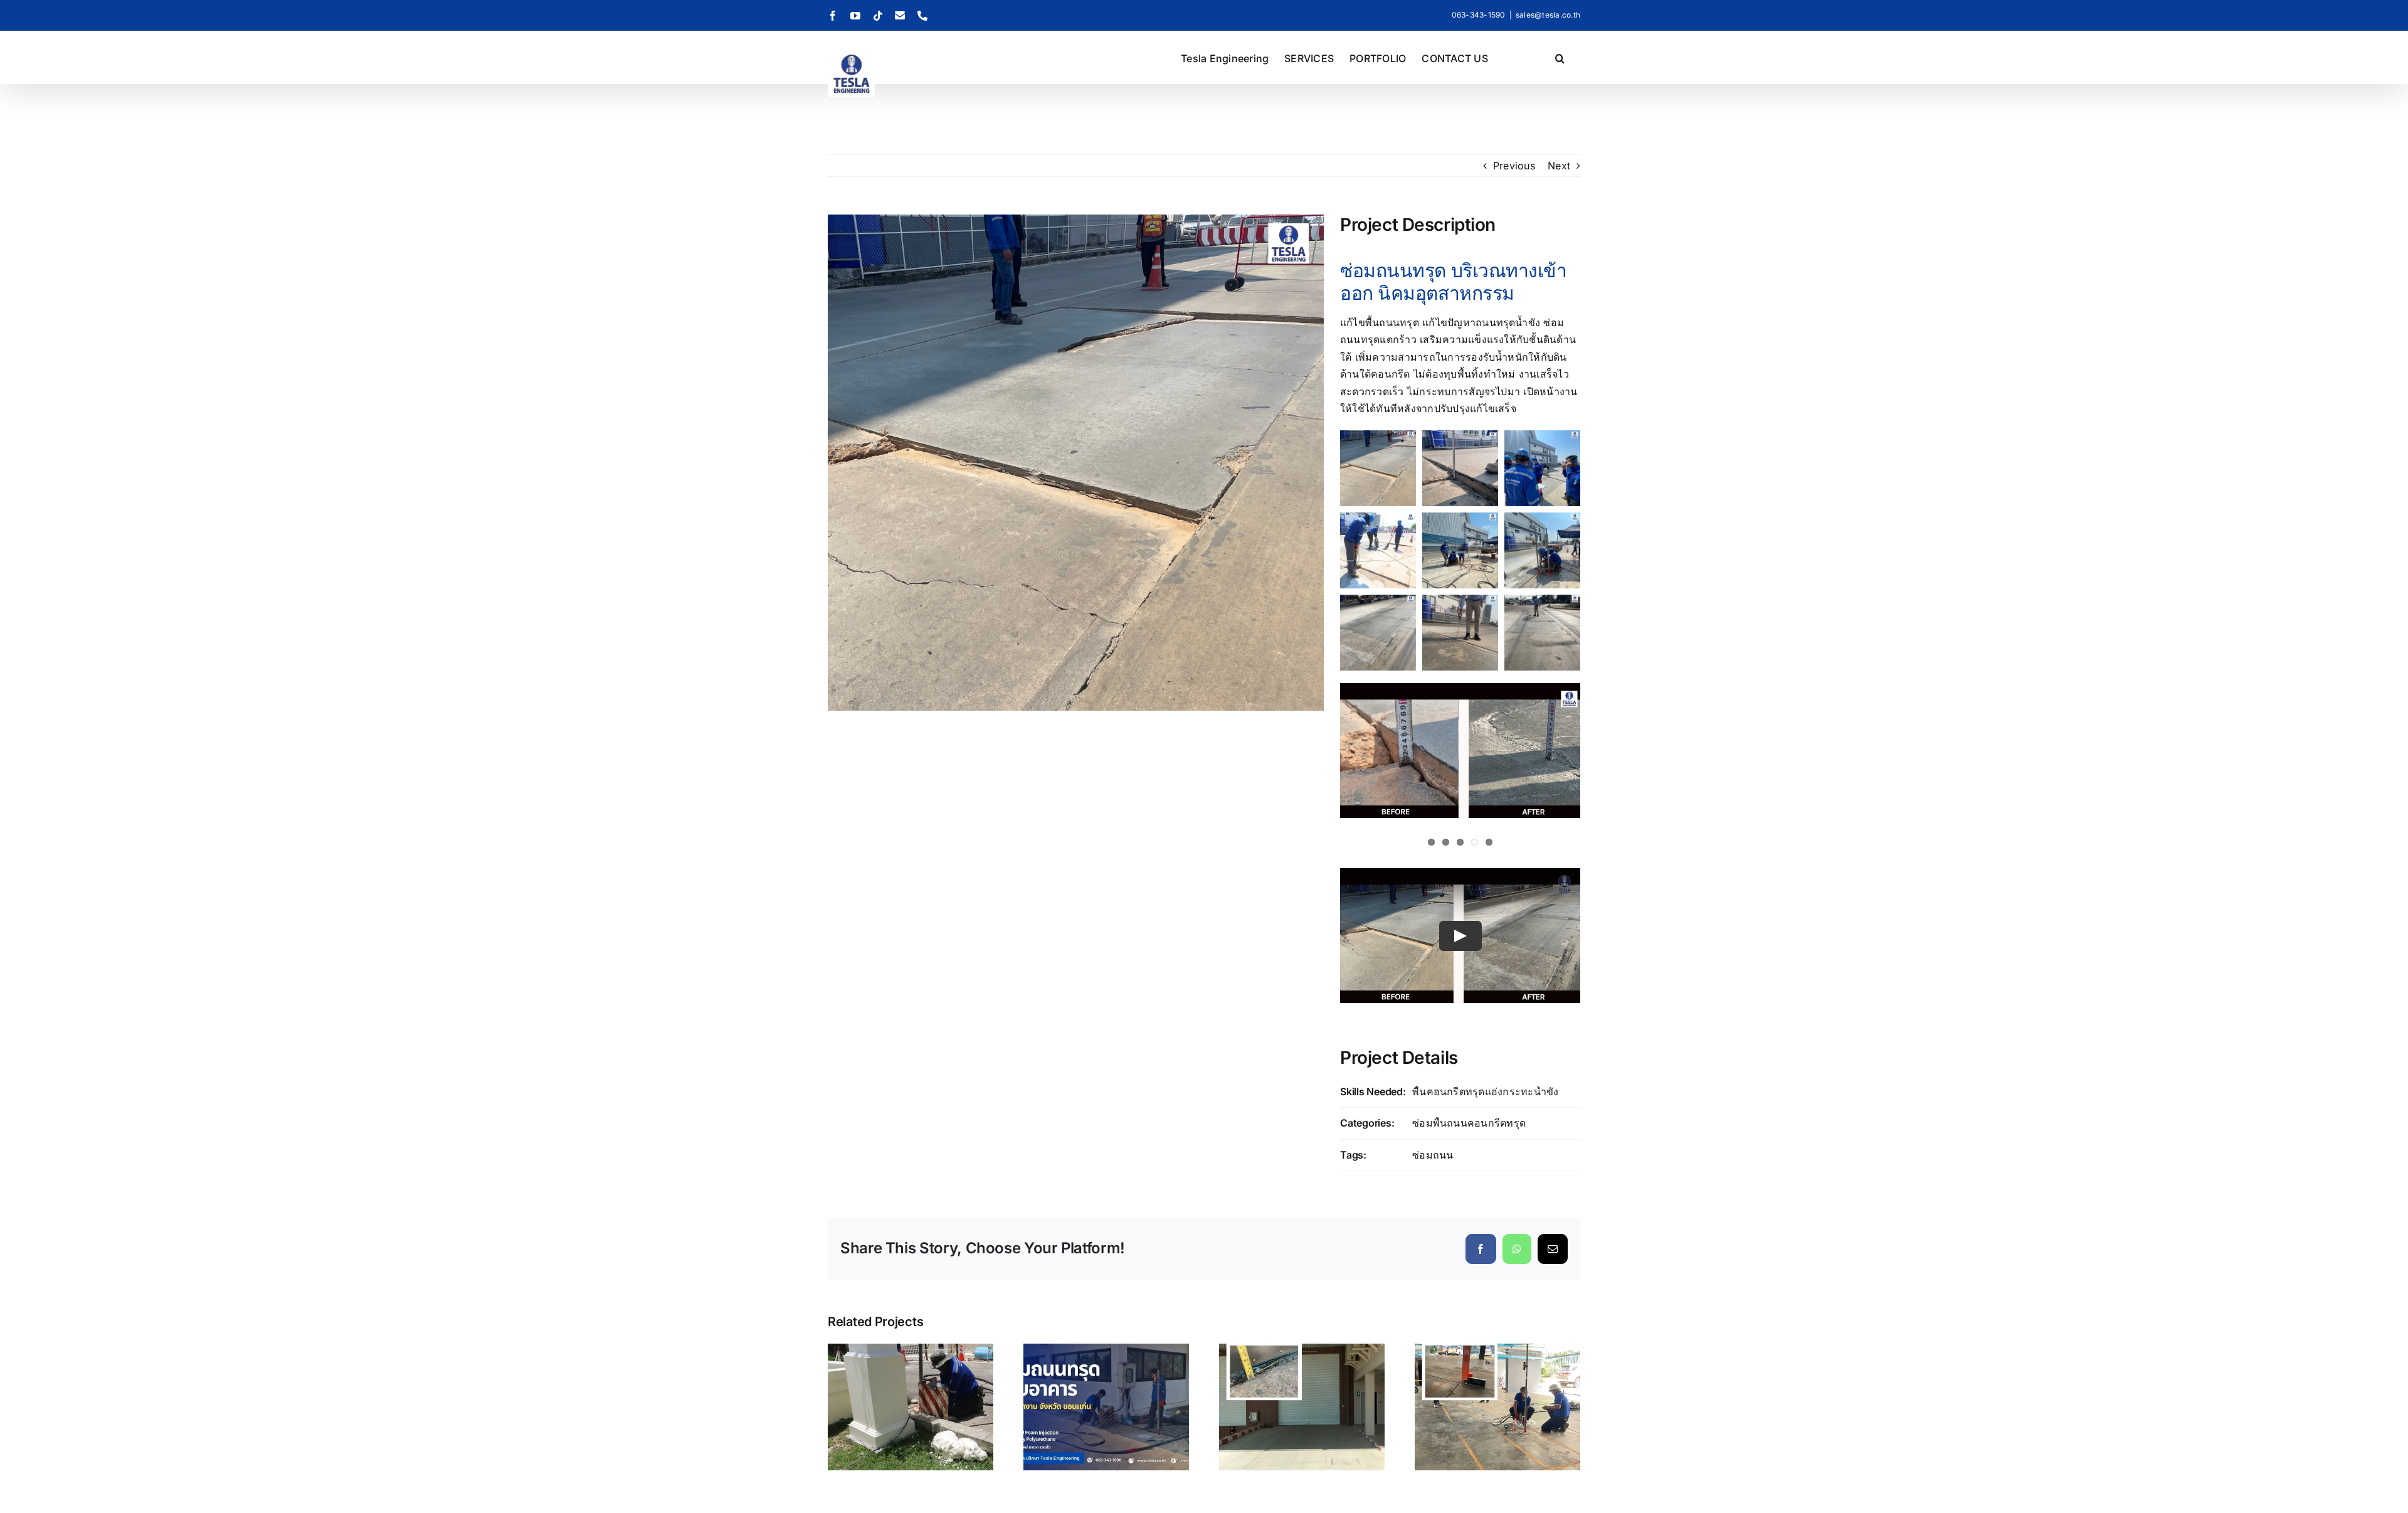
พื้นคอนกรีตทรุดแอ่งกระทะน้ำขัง (1485, 1091)
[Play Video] (1460, 936)
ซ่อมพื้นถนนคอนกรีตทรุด (1469, 1123)
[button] (1560, 57)
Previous (1514, 166)
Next (1559, 166)
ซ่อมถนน (1433, 1155)
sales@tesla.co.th (1548, 15)
